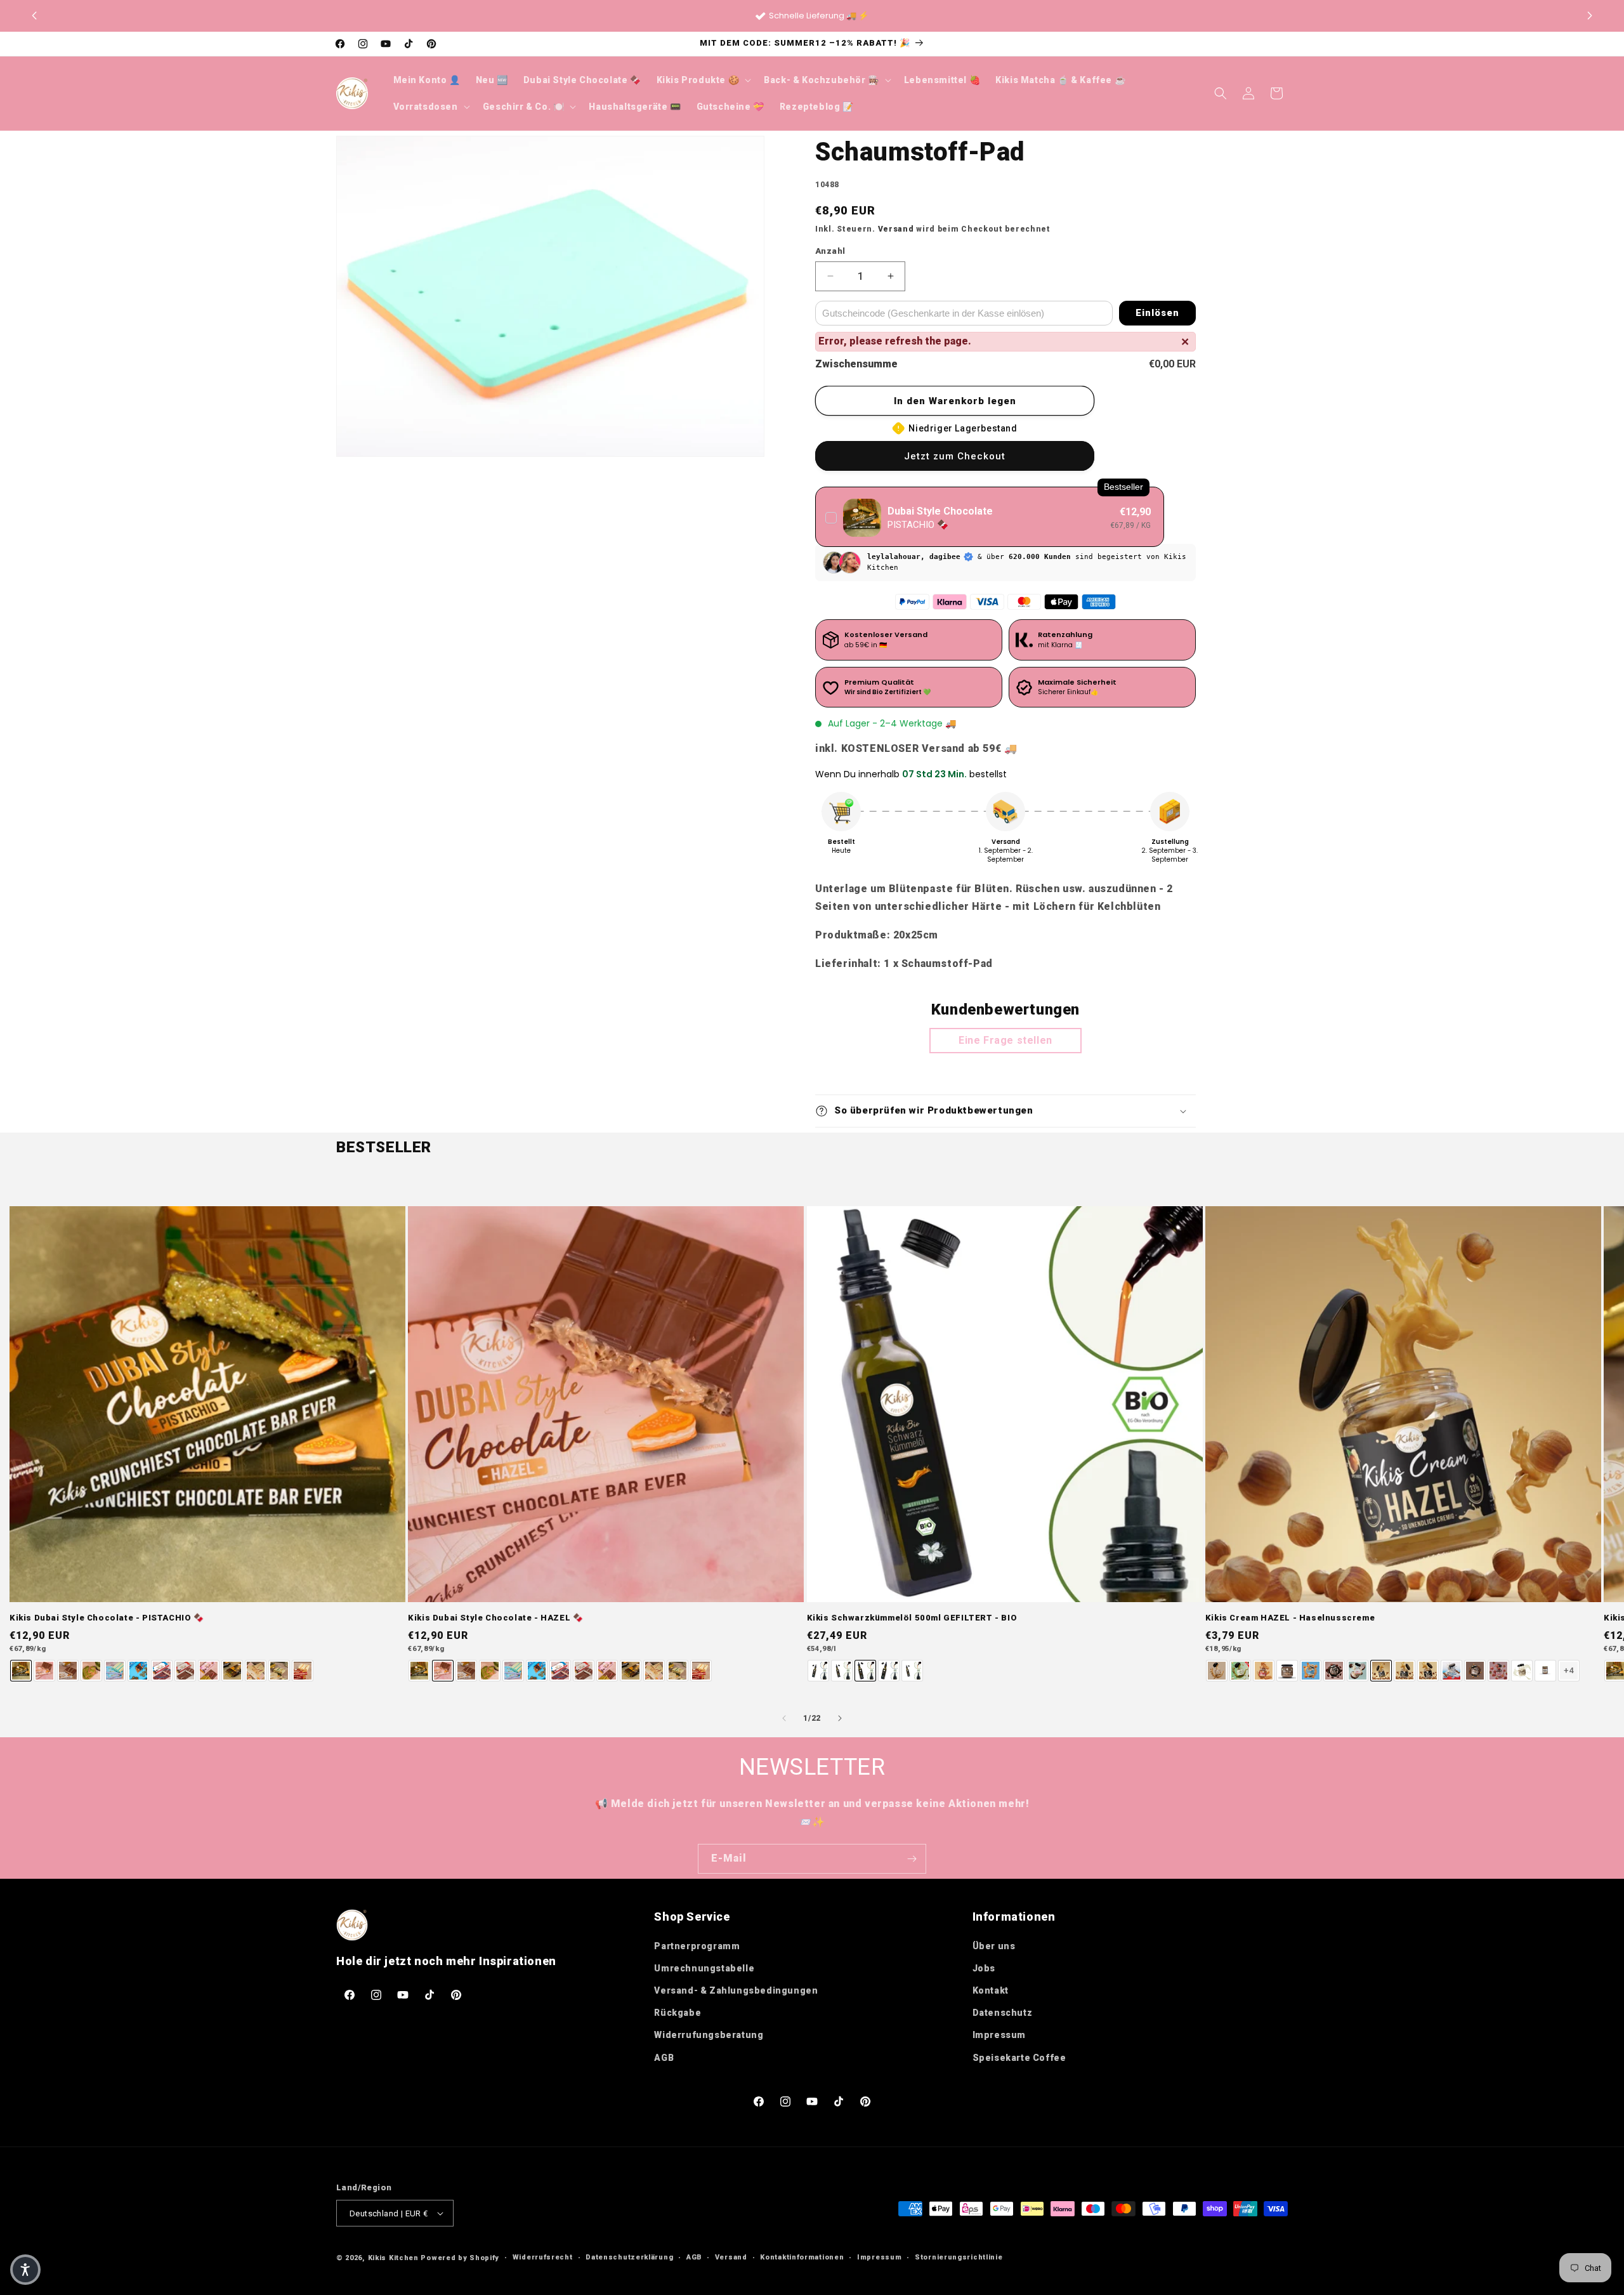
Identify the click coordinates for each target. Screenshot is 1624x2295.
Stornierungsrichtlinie (959, 2257)
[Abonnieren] (912, 1859)
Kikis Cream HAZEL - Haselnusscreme (1290, 1618)
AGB (664, 2058)
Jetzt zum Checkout (955, 456)
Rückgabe (678, 2013)
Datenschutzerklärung (629, 2257)
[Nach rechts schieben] (840, 1718)
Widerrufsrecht (543, 2257)
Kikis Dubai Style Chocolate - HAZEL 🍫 (495, 1618)
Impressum (999, 2035)
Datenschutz (1003, 2013)
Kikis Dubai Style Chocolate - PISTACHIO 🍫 (107, 1618)
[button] (1590, 16)
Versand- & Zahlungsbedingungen (736, 1990)
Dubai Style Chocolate (940, 511)
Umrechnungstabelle (704, 1968)
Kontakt (991, 1990)
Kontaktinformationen (802, 2257)
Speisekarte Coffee (1019, 2058)
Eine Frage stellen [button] (1005, 1040)
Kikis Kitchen (393, 2258)
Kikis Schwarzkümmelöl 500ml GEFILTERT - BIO (912, 1618)
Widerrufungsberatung (709, 2035)
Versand (896, 229)
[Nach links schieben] (784, 1718)
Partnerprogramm (697, 1946)
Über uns (994, 1946)
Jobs (984, 1968)
